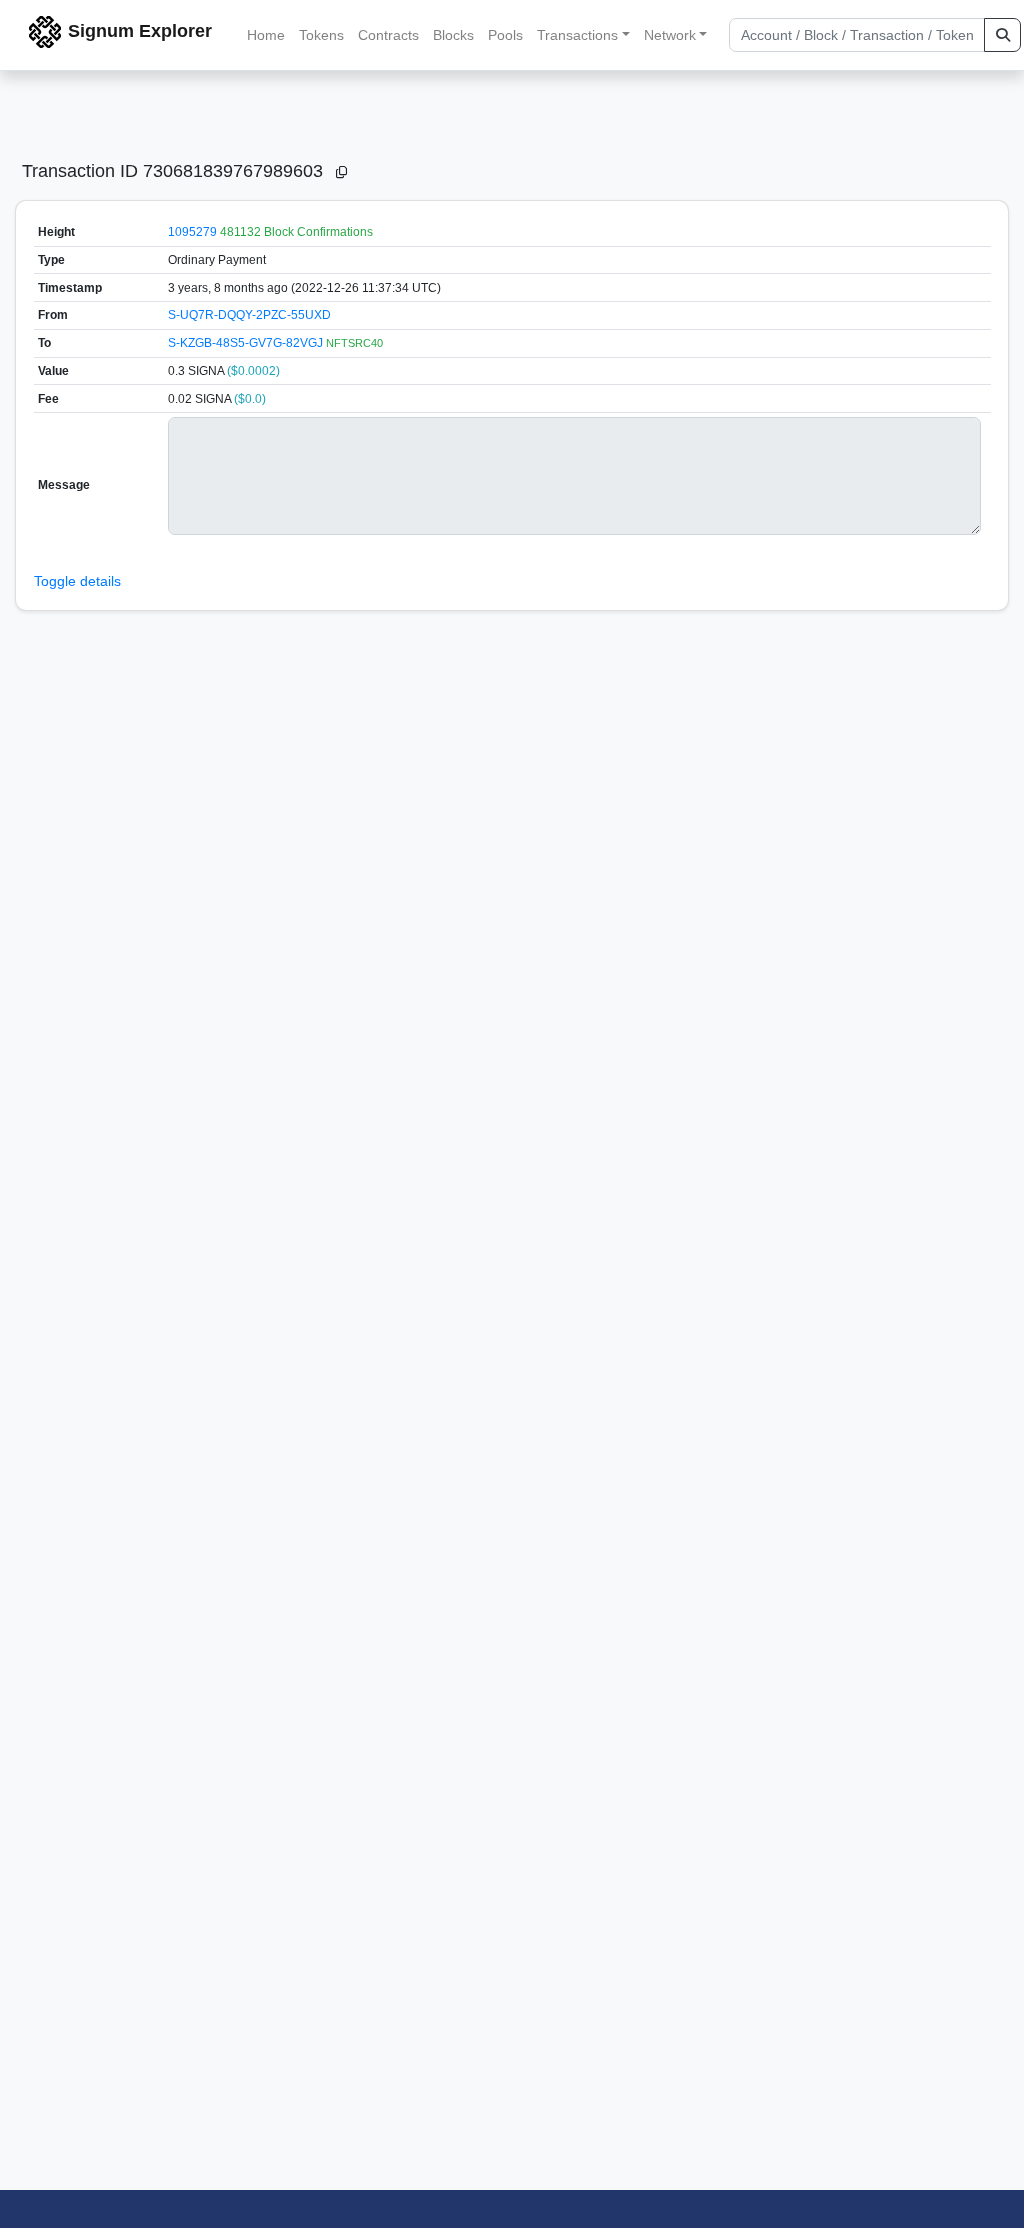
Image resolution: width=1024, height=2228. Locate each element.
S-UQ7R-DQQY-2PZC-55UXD (249, 315)
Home (266, 35)
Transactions (577, 35)
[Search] (1002, 35)
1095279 (192, 232)
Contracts (388, 35)
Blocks (453, 35)
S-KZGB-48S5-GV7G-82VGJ (247, 343)
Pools (505, 35)
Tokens (321, 35)
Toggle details (77, 581)
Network (670, 35)
